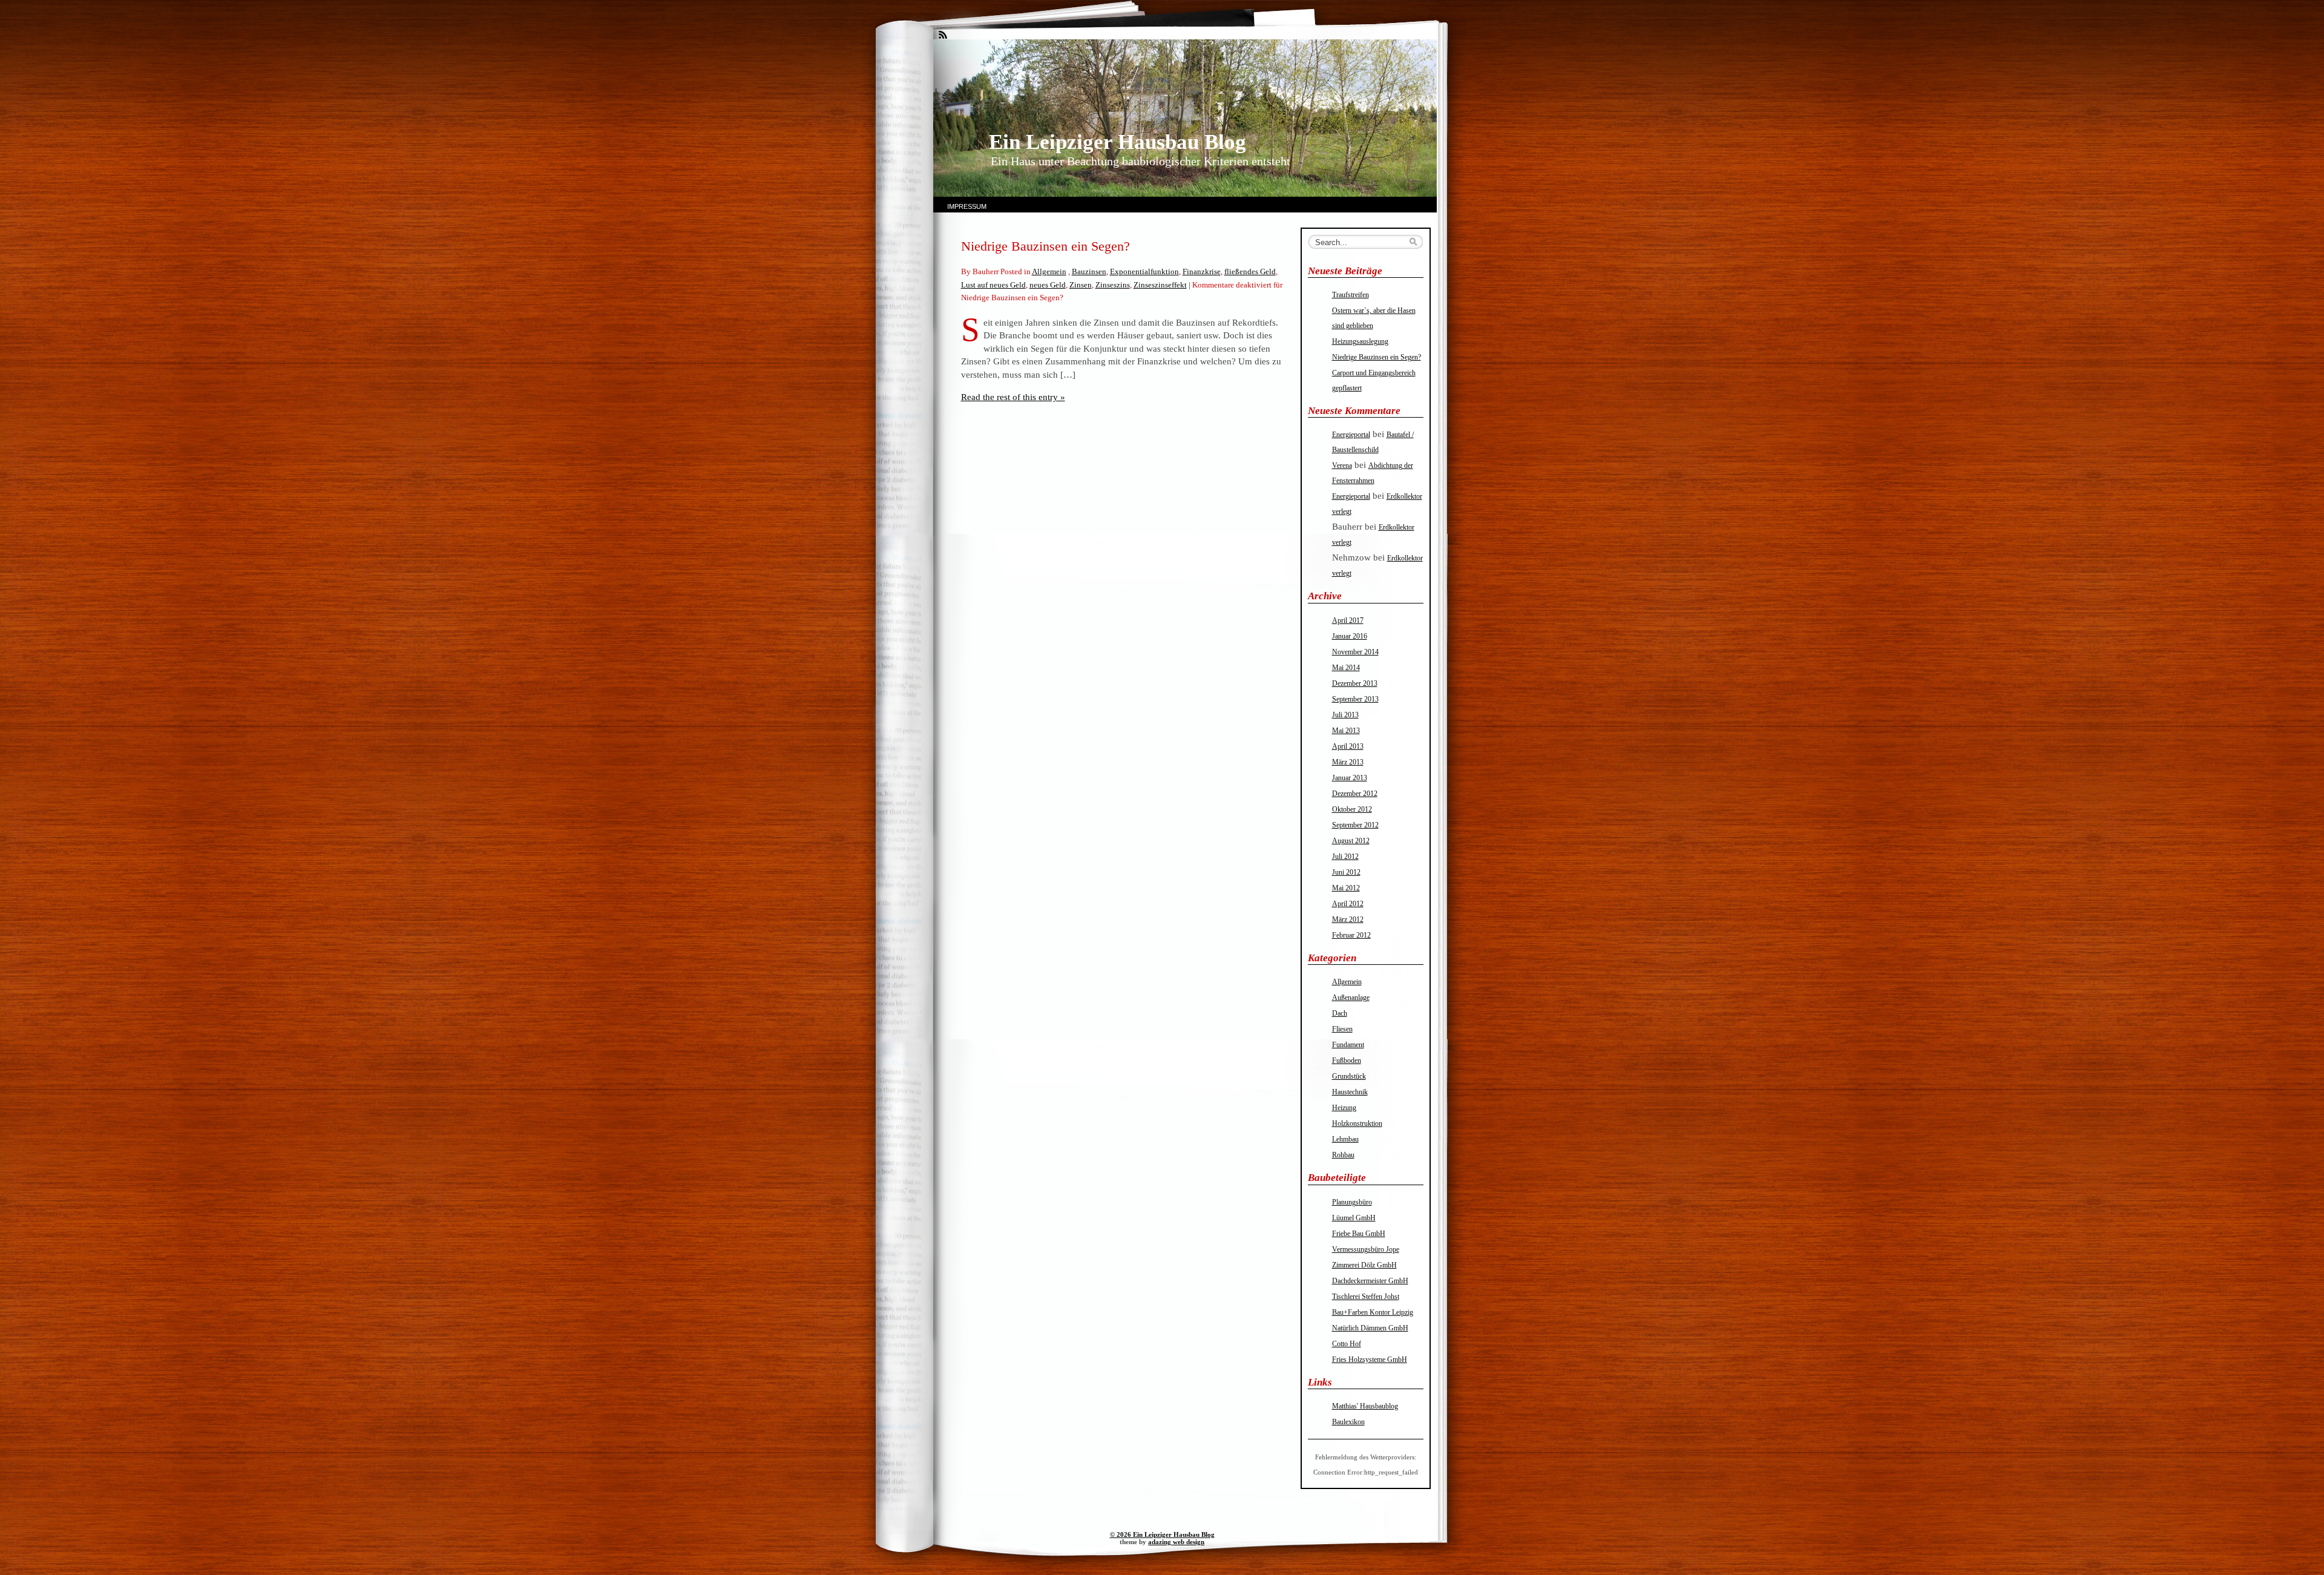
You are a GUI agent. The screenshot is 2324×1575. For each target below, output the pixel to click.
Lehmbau (1345, 1139)
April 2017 (1348, 620)
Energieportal (1351, 435)
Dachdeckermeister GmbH (1370, 1281)
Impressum (967, 206)
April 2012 (1348, 904)
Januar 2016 (1350, 636)
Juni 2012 (1346, 872)
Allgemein (1049, 271)
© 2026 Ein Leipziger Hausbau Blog (1162, 1534)
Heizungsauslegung (1360, 341)
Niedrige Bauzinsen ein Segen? (1045, 246)
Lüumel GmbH (1354, 1218)
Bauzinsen (1089, 271)
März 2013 (1348, 762)
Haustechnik (1350, 1092)
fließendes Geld (1250, 271)
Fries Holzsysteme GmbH (1370, 1360)
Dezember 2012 (1355, 794)
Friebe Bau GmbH (1359, 1234)
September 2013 (1355, 699)
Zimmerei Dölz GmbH (1364, 1265)
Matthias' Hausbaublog (1365, 1406)
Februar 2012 (1351, 935)
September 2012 (1355, 825)
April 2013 (1348, 746)
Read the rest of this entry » (1013, 397)
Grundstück (1349, 1076)
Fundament (1348, 1045)
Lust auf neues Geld (993, 285)
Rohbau (1343, 1155)
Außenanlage (1351, 998)
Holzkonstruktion (1357, 1123)
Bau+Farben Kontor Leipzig (1373, 1312)
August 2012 (1351, 841)
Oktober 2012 (1352, 809)
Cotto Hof (1347, 1344)
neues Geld (1048, 285)
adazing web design (1176, 1542)
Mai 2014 (1346, 668)
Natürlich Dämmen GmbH (1370, 1328)
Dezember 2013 (1355, 683)
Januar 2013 (1350, 778)
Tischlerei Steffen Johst (1366, 1297)
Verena (1342, 465)
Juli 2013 (1345, 715)
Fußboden (1347, 1060)
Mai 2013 (1346, 731)
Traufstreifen (1351, 295)
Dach (1340, 1013)
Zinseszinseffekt (1160, 285)
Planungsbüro (1352, 1202)
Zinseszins (1113, 285)
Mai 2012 (1346, 888)
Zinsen (1081, 285)
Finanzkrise (1202, 271)
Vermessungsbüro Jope (1366, 1249)
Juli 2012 (1345, 857)
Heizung (1344, 1108)
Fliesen (1342, 1029)
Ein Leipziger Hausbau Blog (1118, 142)
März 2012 (1348, 919)
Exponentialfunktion (1144, 271)
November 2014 (1355, 652)
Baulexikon (1348, 1422)
